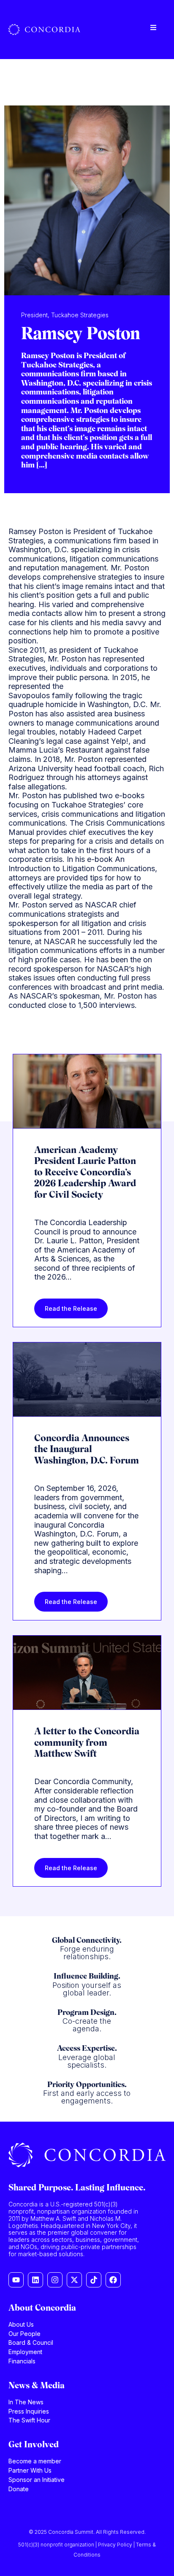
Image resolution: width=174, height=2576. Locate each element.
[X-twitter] (74, 2280)
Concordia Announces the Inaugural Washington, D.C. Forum (87, 1450)
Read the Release (71, 1308)
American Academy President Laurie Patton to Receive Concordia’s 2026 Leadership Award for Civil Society (85, 1173)
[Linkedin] (35, 2280)
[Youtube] (16, 2280)
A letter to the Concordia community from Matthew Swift (87, 1743)
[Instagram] (55, 2280)
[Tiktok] (94, 2280)
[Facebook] (113, 2280)
